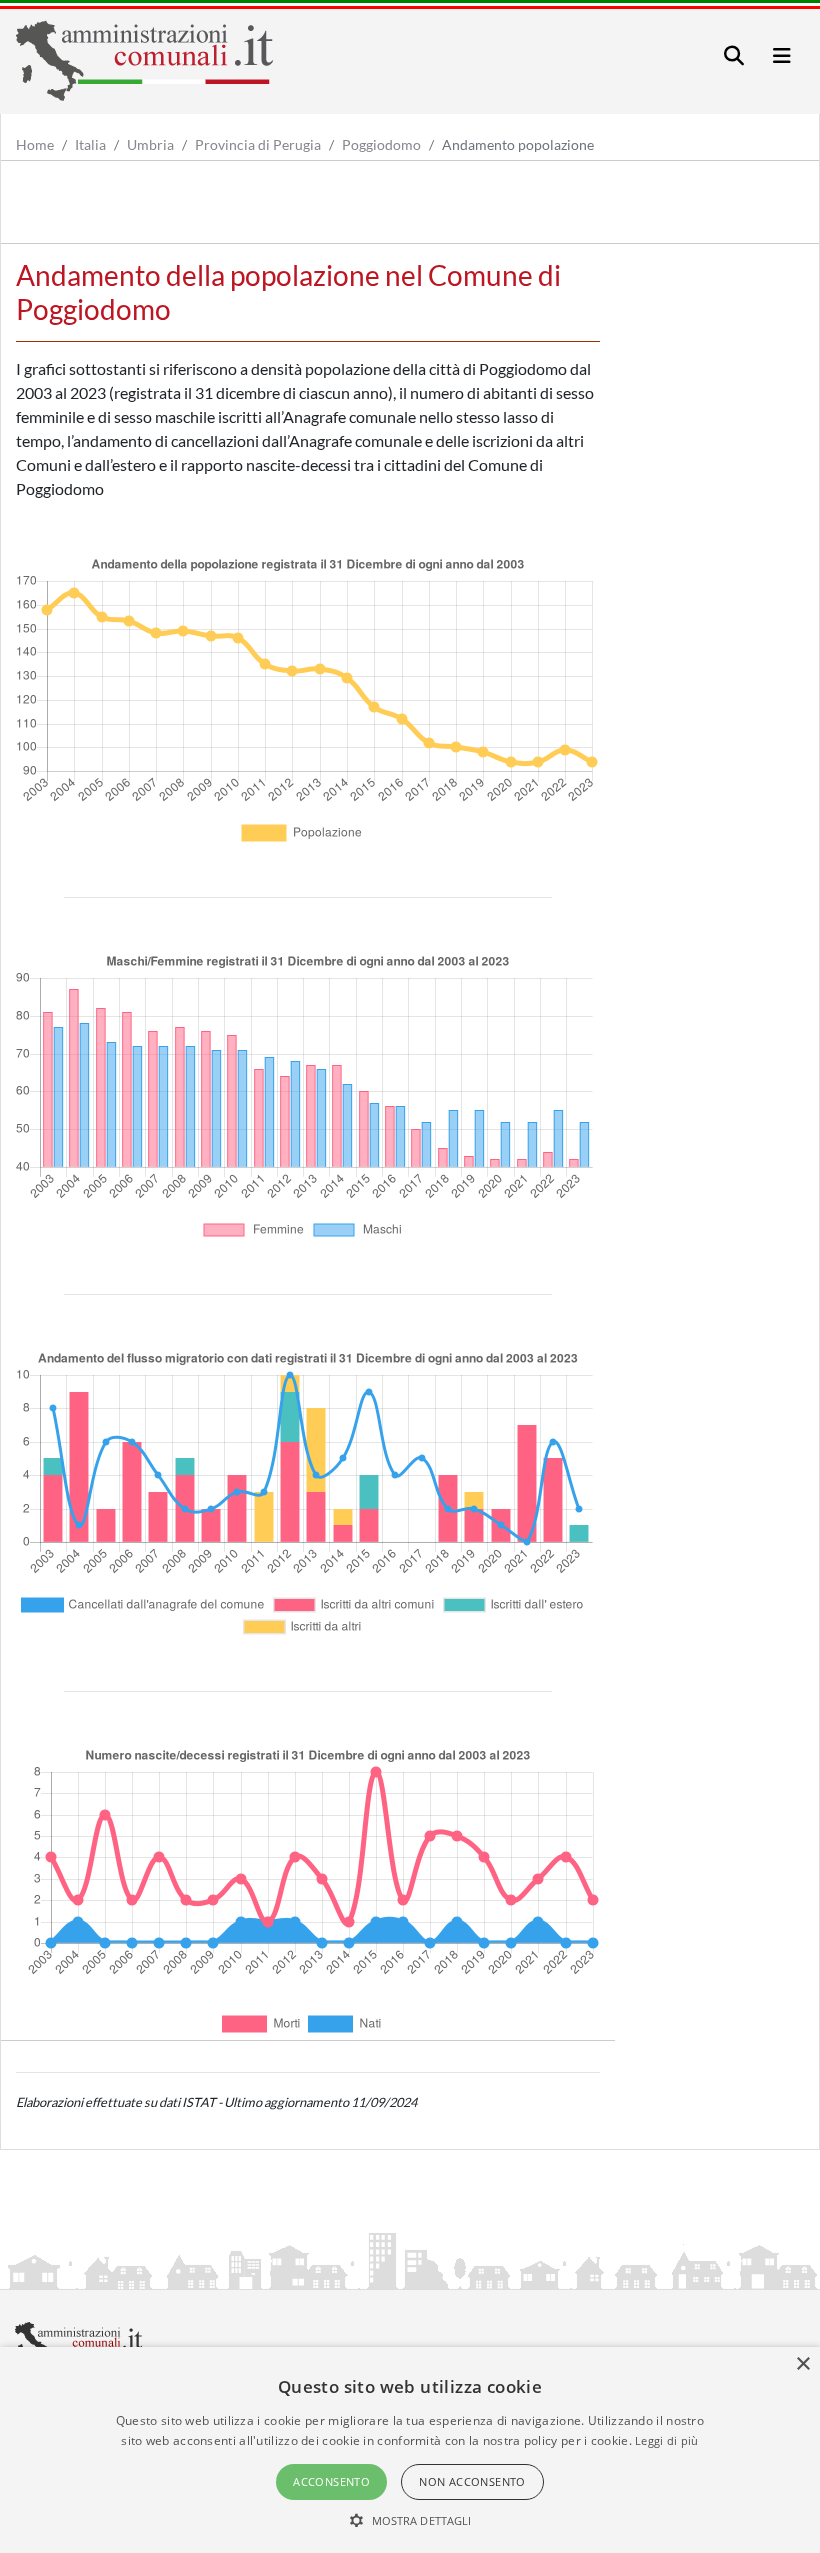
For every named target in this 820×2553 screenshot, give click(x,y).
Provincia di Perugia (258, 144)
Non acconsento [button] (472, 2481)
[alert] (410, 2450)
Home (35, 144)
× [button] (802, 2364)
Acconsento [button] (331, 2481)
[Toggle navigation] (734, 55)
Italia (90, 144)
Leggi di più (667, 2440)
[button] (410, 2520)
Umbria (150, 144)
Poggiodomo (381, 144)
